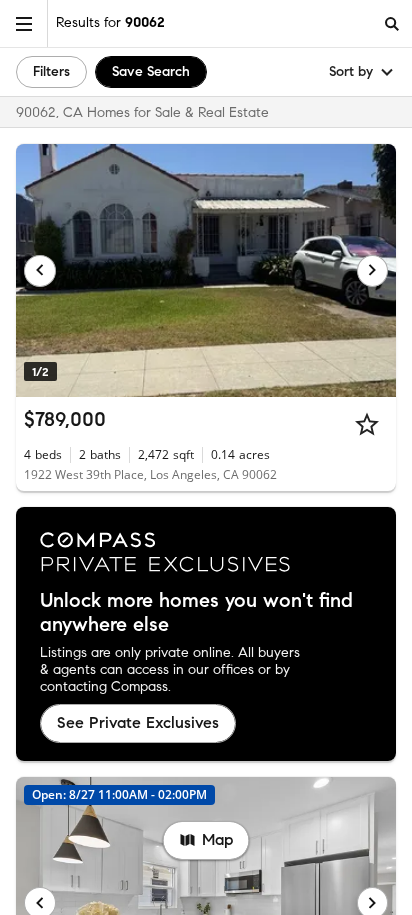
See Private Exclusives (138, 722)
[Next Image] (373, 271)
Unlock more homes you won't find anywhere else (196, 613)
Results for (110, 22)
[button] (24, 23)
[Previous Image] (40, 271)
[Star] (367, 424)
